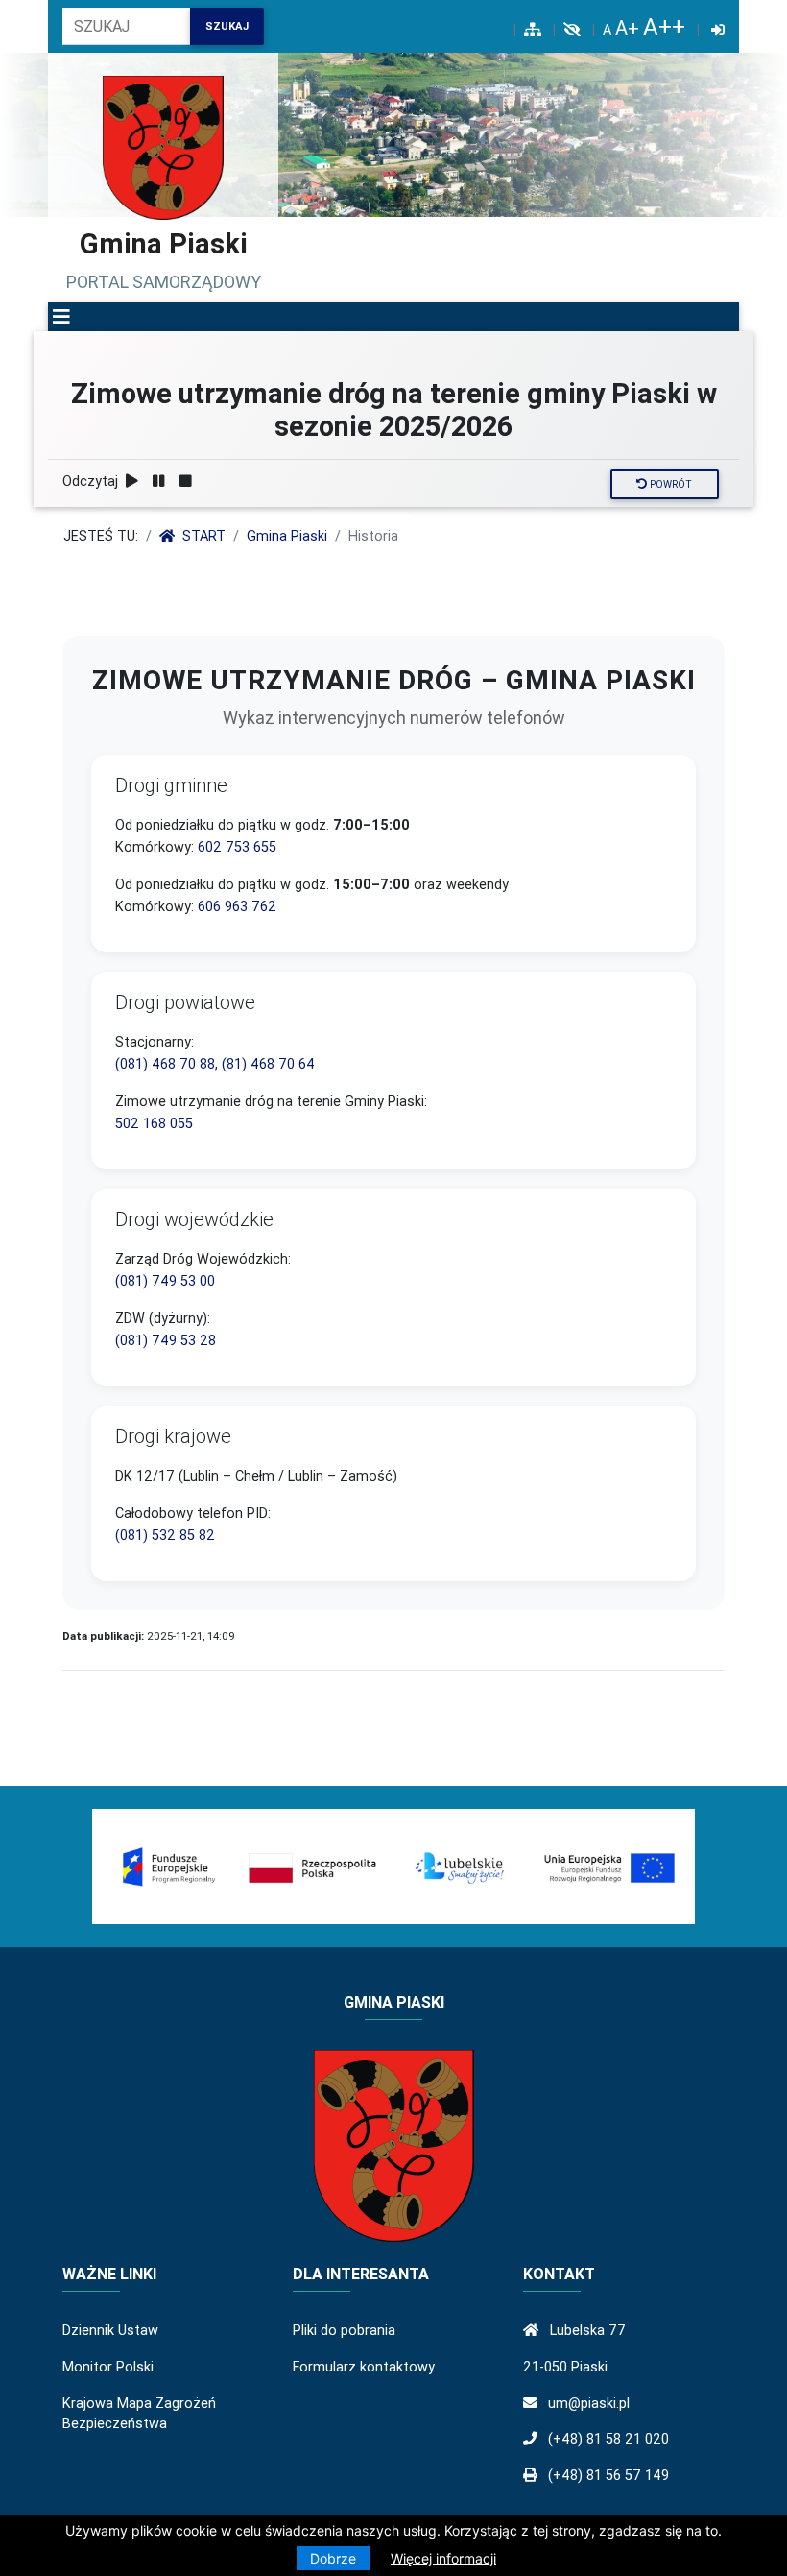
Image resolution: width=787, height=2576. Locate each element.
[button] (61, 317)
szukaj (227, 26)
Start (204, 536)
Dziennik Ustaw (110, 2330)
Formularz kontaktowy (364, 2367)
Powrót (669, 484)
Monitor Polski (108, 2367)
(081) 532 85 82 (165, 1535)
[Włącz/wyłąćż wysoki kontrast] (572, 30)
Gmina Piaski (287, 536)
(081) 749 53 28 (166, 1340)
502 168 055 (154, 1123)
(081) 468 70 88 (165, 1064)
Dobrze (333, 2558)
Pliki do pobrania (344, 2330)
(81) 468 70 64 (268, 1064)
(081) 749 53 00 (165, 1281)
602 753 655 (237, 847)
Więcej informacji (443, 2558)
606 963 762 (237, 906)
